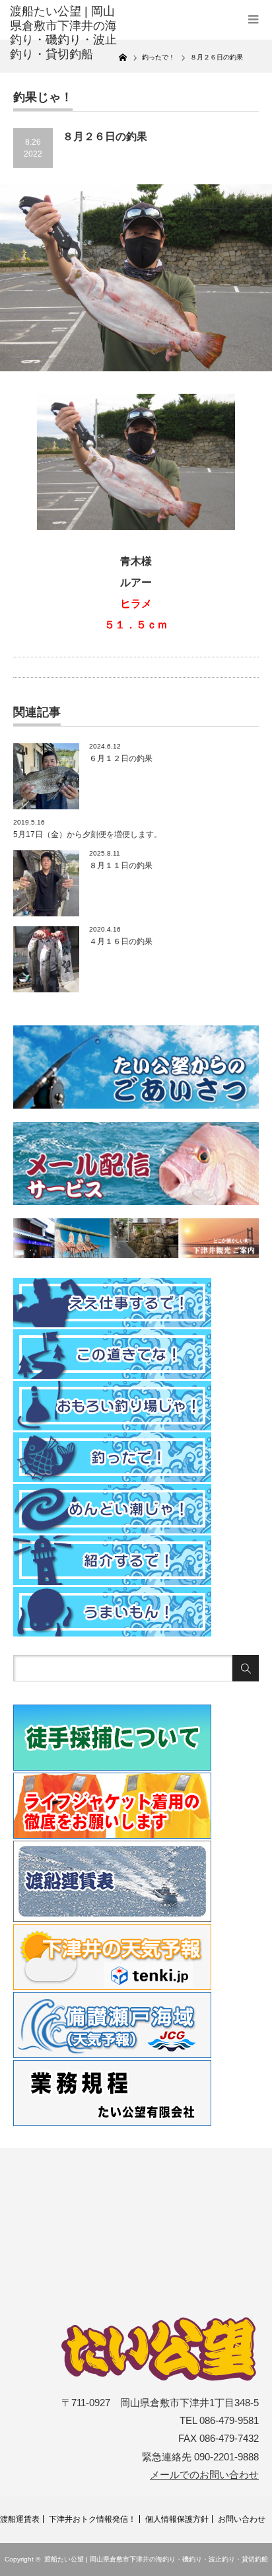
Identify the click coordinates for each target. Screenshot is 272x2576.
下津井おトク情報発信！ (92, 2519)
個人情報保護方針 (177, 2519)
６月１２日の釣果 (121, 758)
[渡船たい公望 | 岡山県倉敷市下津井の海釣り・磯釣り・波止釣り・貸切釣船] (64, 33)
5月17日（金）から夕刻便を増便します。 (87, 834)
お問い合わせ (242, 2519)
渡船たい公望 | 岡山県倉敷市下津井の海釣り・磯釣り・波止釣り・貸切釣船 (156, 2559)
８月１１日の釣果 (121, 865)
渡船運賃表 (20, 2519)
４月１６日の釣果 (121, 941)
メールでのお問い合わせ (204, 2475)
